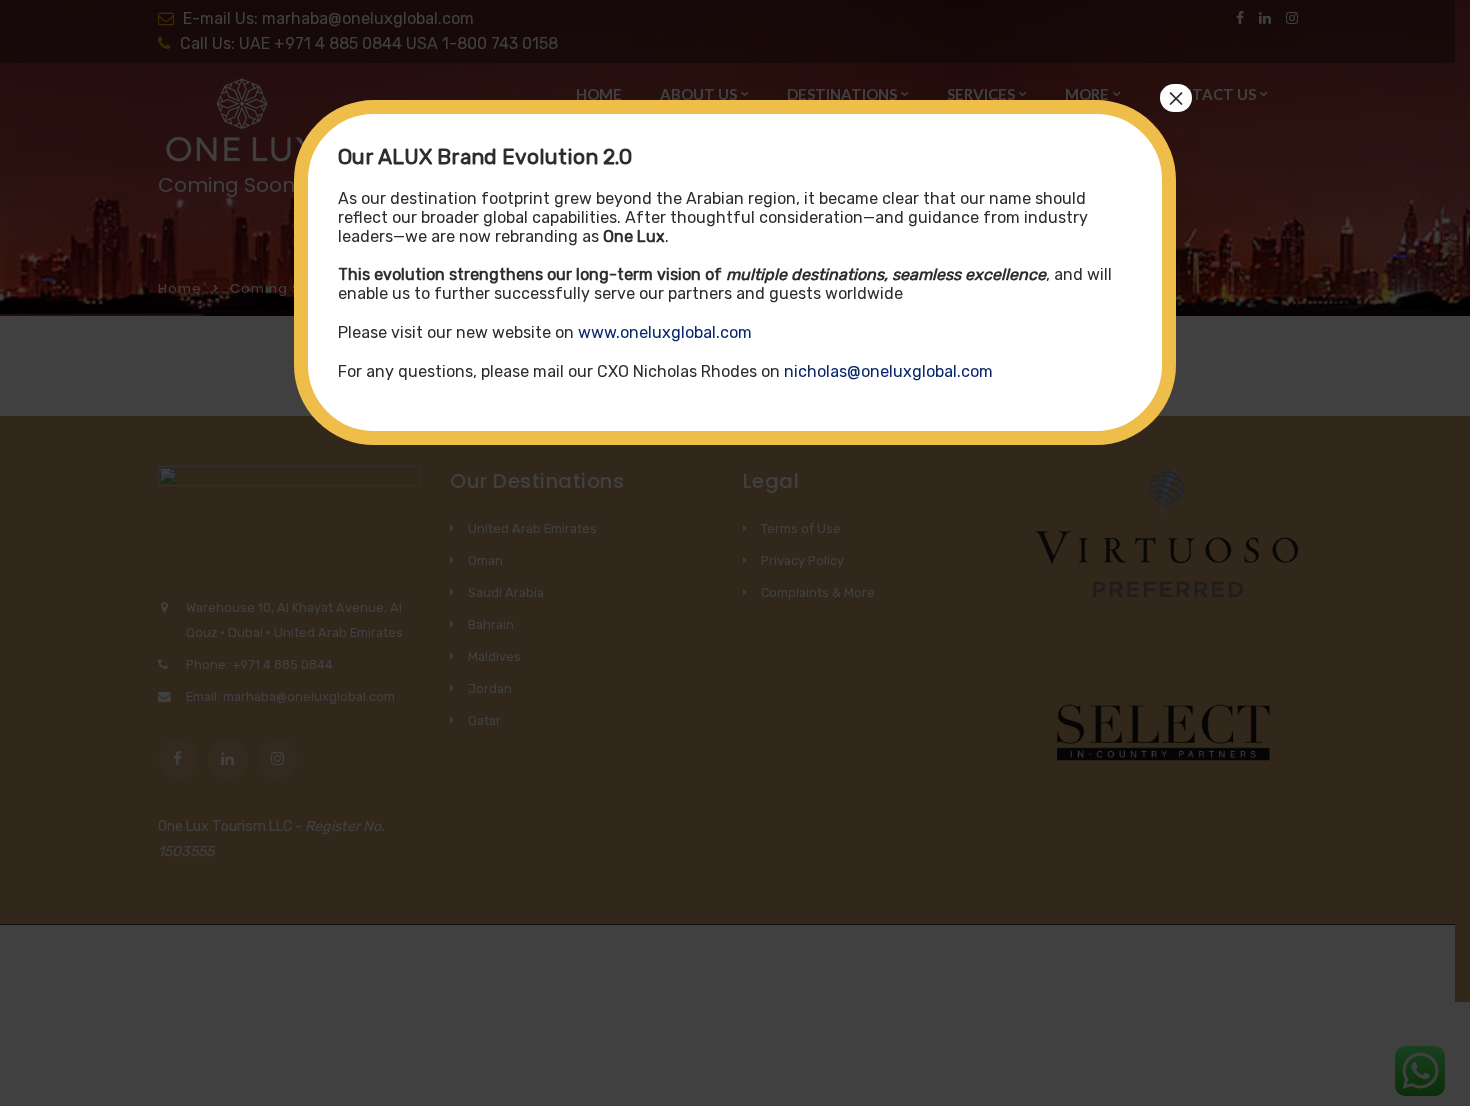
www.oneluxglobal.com (665, 332)
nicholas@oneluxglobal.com (888, 371)
